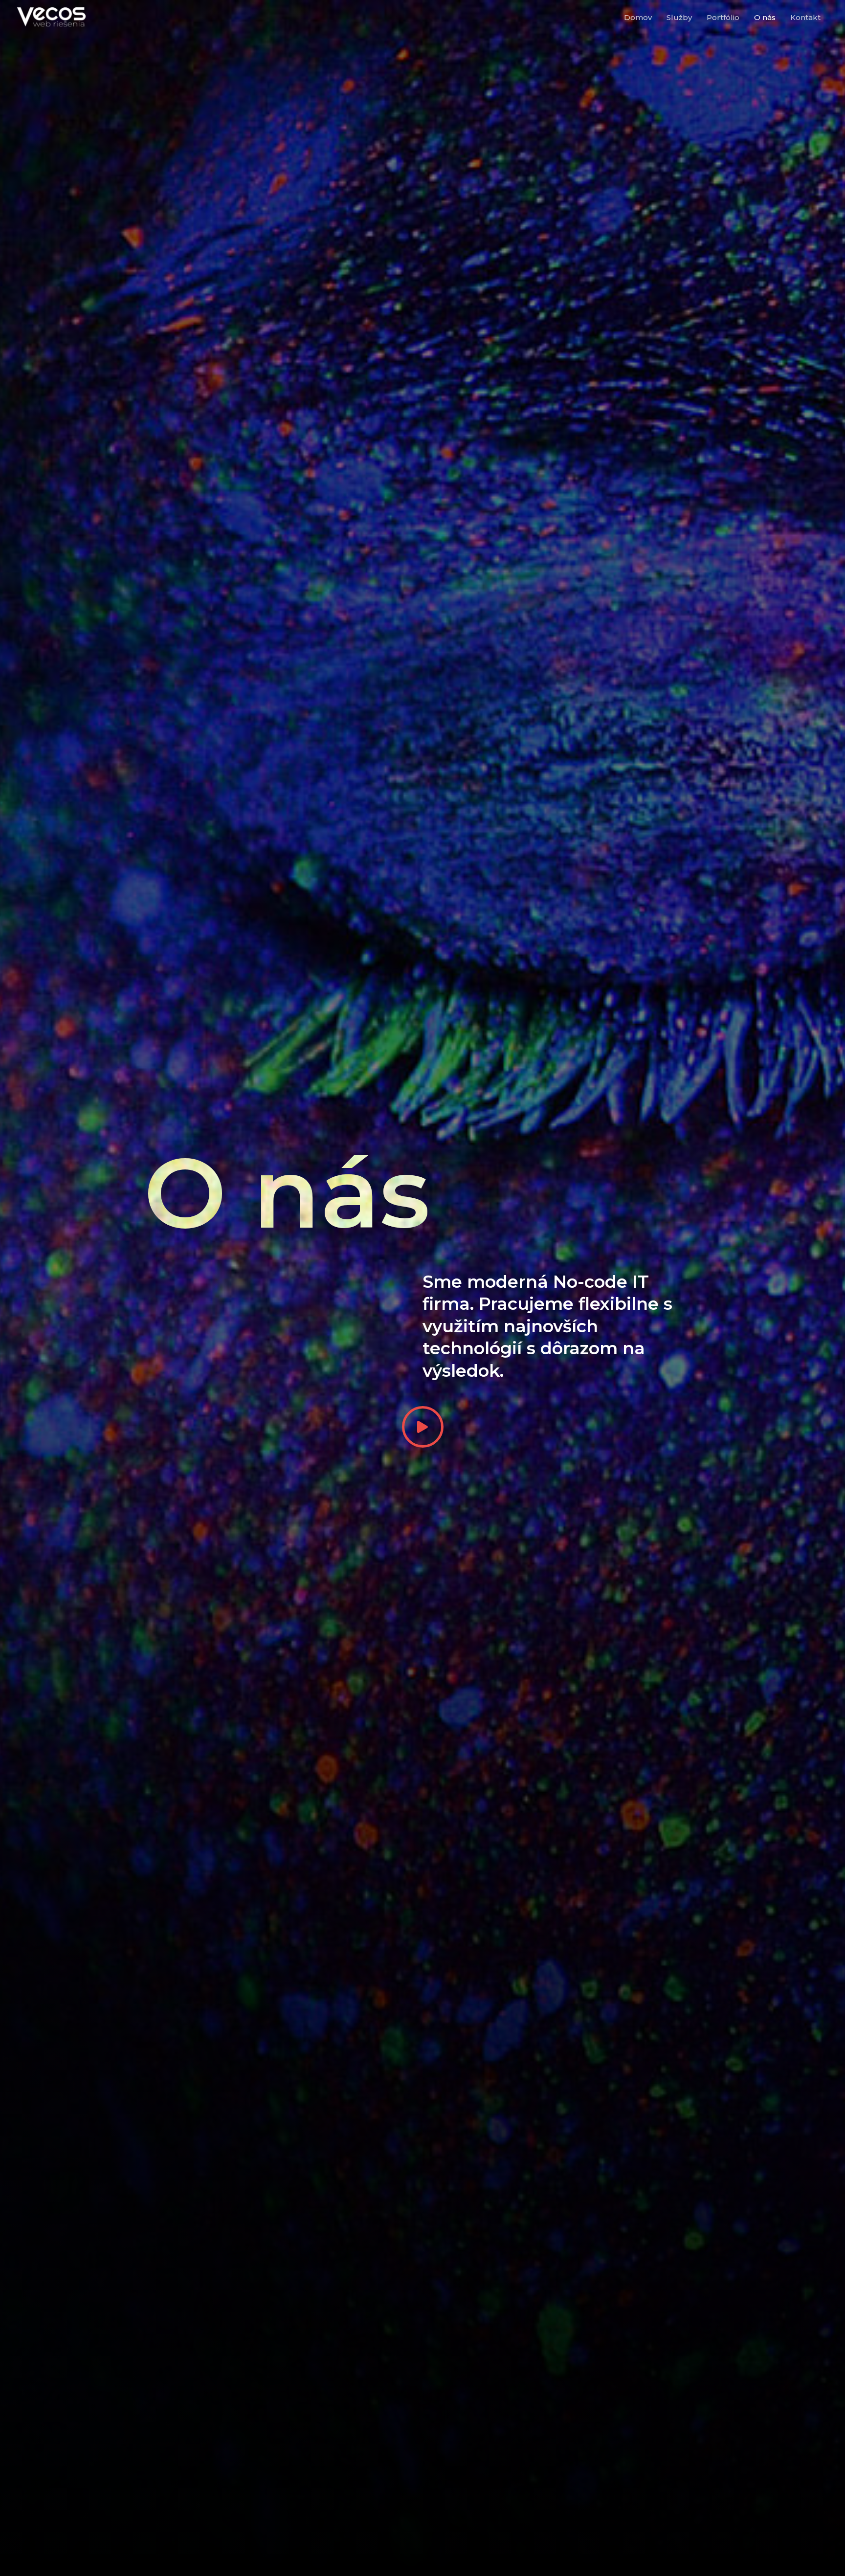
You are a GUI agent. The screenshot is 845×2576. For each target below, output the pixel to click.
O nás (765, 17)
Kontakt (805, 17)
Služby (679, 17)
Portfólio (723, 17)
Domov (638, 17)
